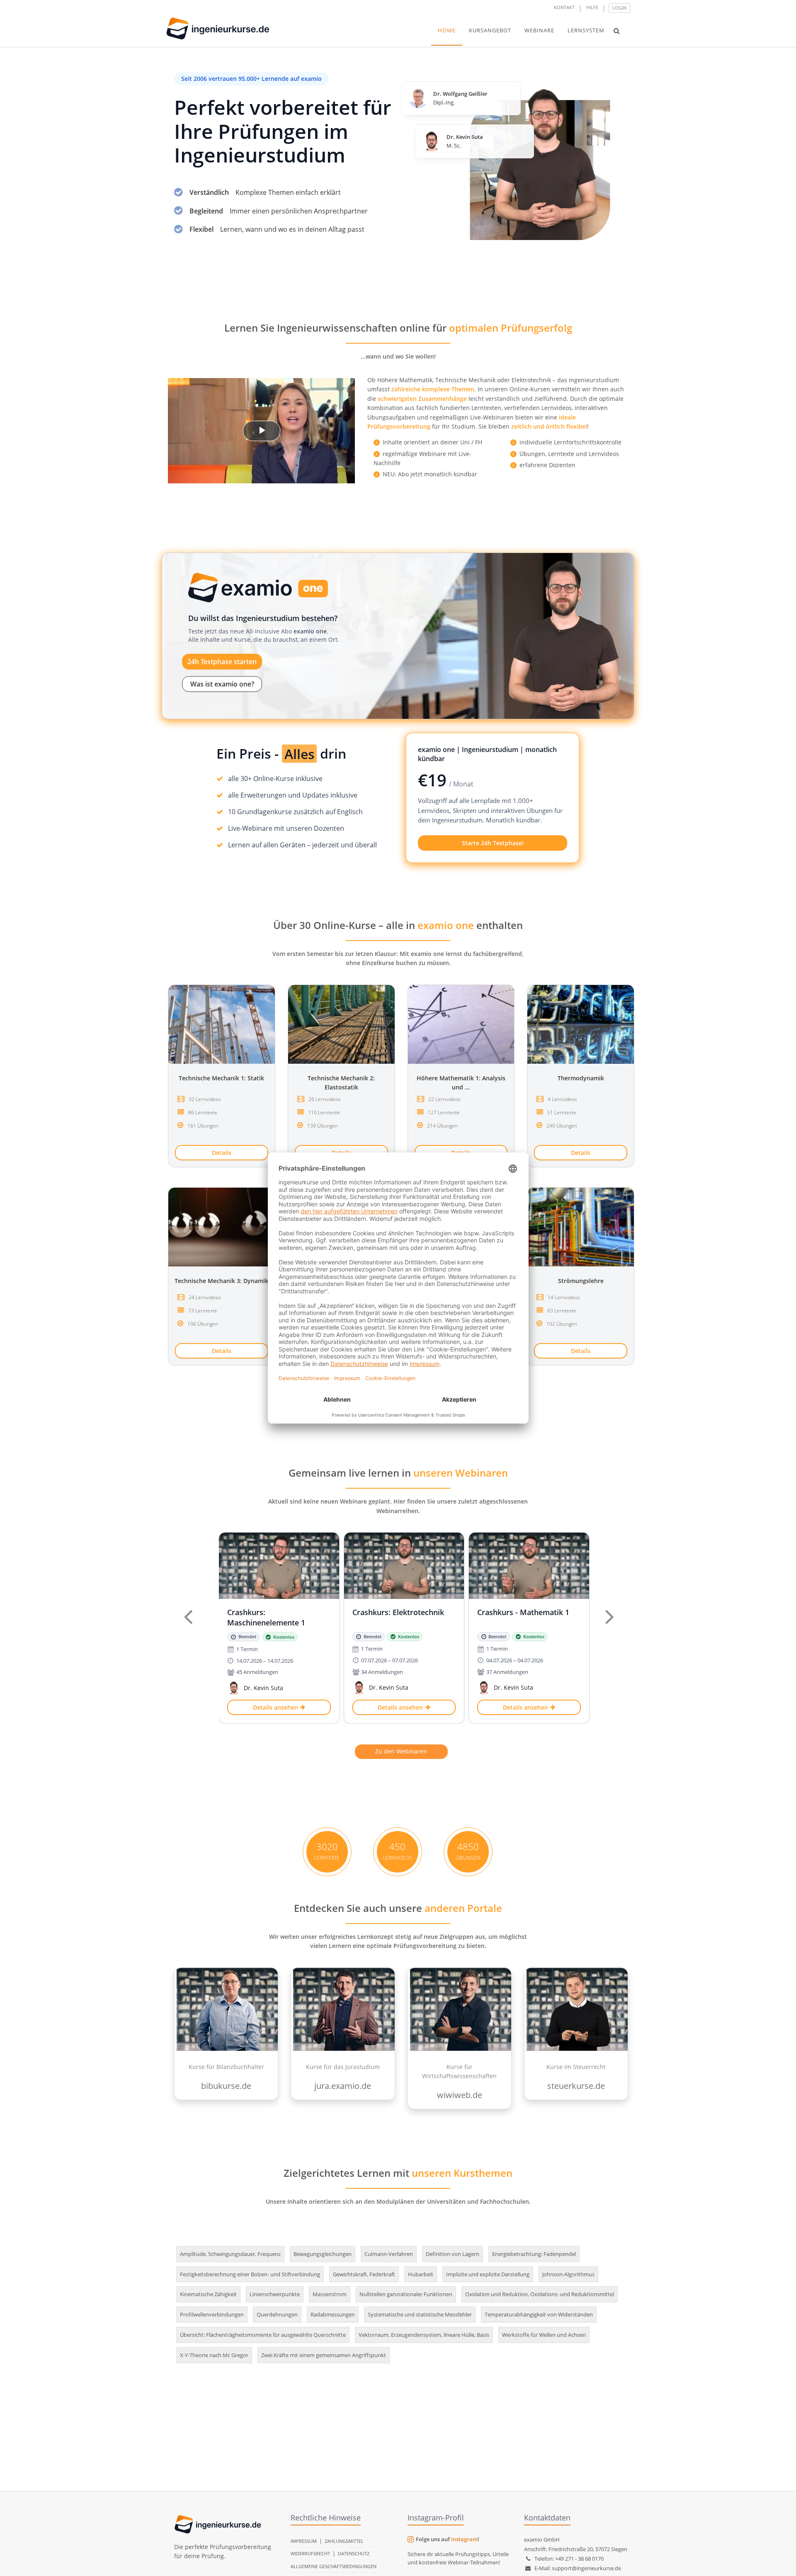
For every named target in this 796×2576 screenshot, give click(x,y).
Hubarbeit (421, 2274)
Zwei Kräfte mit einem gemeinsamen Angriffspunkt (324, 2355)
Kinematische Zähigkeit (208, 2294)
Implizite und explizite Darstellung (488, 2274)
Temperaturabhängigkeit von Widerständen (539, 2314)
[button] (617, 31)
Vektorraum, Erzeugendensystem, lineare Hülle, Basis (424, 2335)
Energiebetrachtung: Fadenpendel (534, 2254)
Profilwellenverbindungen (212, 2314)
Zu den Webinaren (401, 1751)
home (447, 30)
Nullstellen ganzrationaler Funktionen (406, 2294)
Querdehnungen (277, 2314)
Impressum (304, 2541)
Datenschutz (354, 2553)
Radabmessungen (333, 2314)
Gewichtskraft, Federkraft (364, 2274)
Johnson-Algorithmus (568, 2274)
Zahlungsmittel (344, 2541)
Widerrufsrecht (310, 2553)
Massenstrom (330, 2294)
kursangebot (490, 30)
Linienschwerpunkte (275, 2294)
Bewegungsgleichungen (323, 2254)
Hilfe (592, 7)
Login (619, 8)
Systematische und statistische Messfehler (420, 2314)
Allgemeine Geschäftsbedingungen (334, 2566)
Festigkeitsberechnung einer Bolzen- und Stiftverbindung (250, 2274)
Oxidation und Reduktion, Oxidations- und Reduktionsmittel (540, 2294)
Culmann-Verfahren (389, 2254)
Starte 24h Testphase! (493, 843)
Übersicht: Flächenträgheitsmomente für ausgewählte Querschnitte (263, 2335)
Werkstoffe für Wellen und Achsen (544, 2335)
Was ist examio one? (222, 684)
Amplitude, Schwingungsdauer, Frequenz (230, 2254)
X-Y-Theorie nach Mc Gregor (214, 2355)
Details (222, 1153)
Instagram (464, 2539)
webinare (539, 30)
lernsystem (586, 30)
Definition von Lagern (453, 2254)
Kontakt (564, 7)
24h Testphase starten (222, 662)
